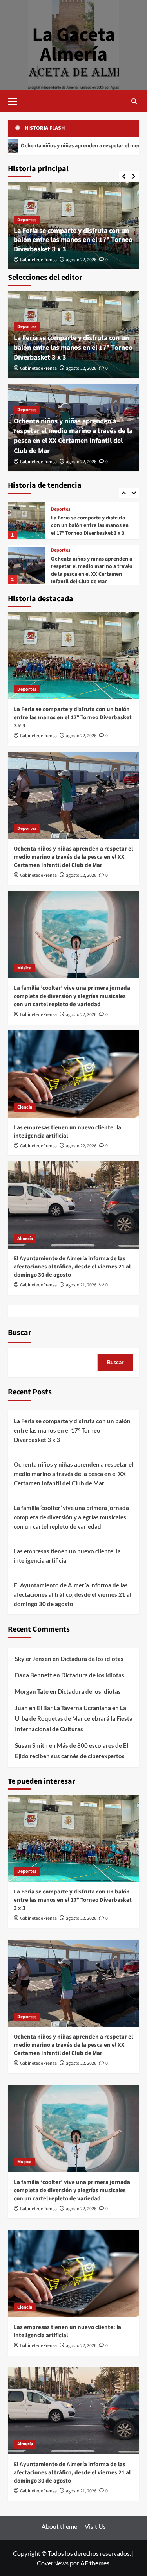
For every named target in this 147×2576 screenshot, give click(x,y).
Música (58, 554)
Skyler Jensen (33, 1659)
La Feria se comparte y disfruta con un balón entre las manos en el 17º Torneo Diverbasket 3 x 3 (73, 240)
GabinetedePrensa (38, 260)
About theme (59, 2526)
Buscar (20, 1333)
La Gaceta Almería (74, 45)
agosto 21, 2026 (81, 1285)
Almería (25, 1239)
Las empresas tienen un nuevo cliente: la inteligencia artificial (67, 1132)
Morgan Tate (32, 1691)
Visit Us (95, 2526)
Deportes (27, 220)
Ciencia (25, 1107)
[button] (16, 100)
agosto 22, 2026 (81, 260)
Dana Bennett (34, 1675)
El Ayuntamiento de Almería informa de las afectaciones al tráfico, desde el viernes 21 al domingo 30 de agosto (72, 1267)
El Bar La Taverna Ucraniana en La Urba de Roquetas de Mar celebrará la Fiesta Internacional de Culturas (74, 1718)
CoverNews (53, 2563)
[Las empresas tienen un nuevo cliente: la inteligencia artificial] (73, 1074)
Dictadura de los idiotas (92, 1659)
